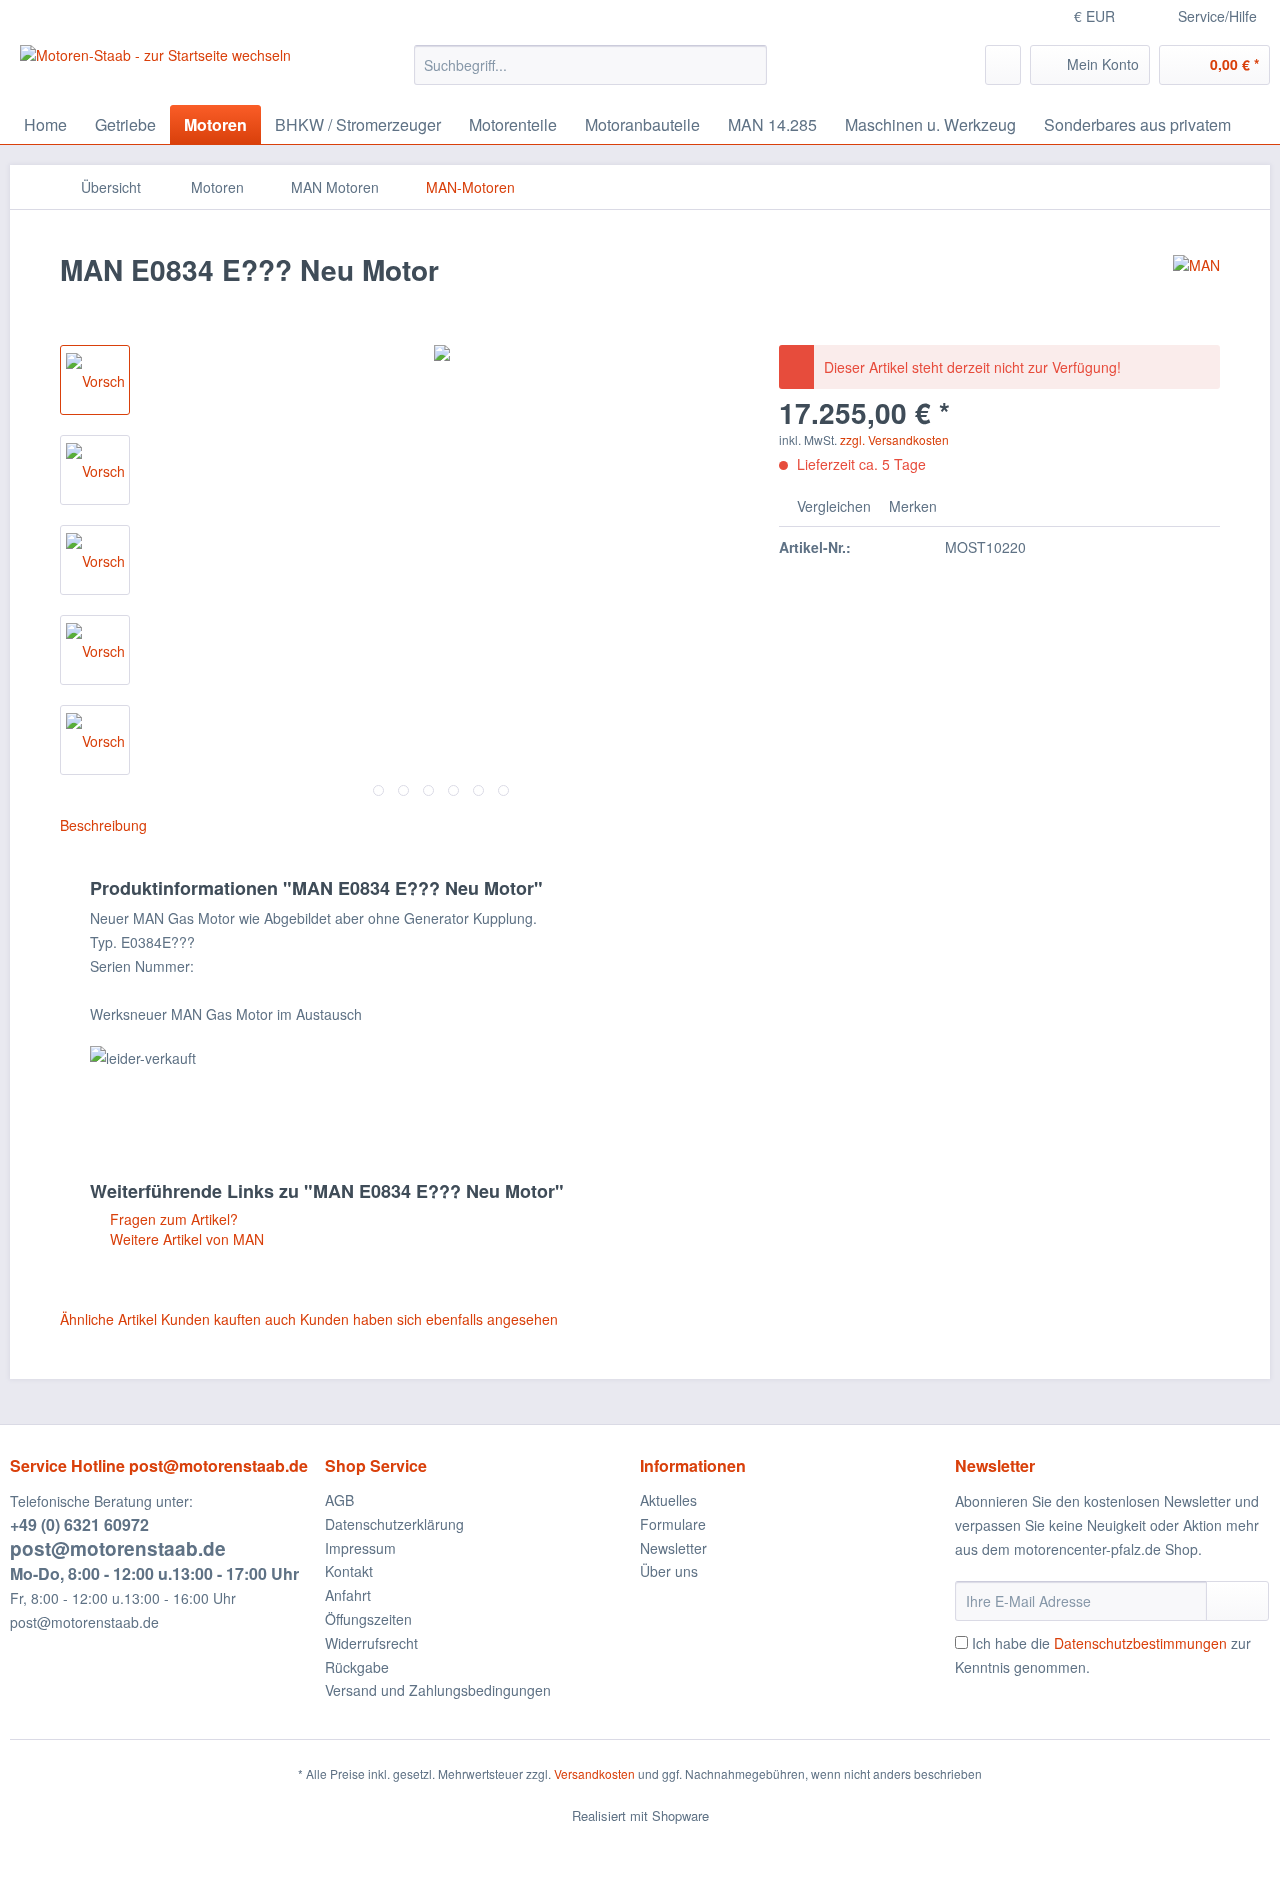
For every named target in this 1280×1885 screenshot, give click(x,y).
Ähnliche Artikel (108, 1319)
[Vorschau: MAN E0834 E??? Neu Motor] (95, 380)
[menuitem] (590, 75)
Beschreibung (103, 825)
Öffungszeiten (368, 1619)
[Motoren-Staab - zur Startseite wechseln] (155, 70)
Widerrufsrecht (371, 1643)
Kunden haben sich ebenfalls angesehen (429, 1319)
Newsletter (673, 1548)
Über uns (669, 1571)
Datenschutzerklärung (394, 1524)
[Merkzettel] (1003, 65)
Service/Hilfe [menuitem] (1217, 16)
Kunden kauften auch (228, 1319)
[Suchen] (748, 65)
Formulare (673, 1524)
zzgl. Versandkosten (894, 439)
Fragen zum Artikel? (172, 1219)
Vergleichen (832, 506)
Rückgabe (357, 1667)
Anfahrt (348, 1595)
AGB (339, 1500)
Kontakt (349, 1571)
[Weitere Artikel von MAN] (1196, 290)
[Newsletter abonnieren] (1237, 1601)
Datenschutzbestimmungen (1140, 1643)
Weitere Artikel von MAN (185, 1239)
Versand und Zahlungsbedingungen (438, 1690)
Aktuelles (668, 1500)
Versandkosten (594, 1773)
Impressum (360, 1548)
